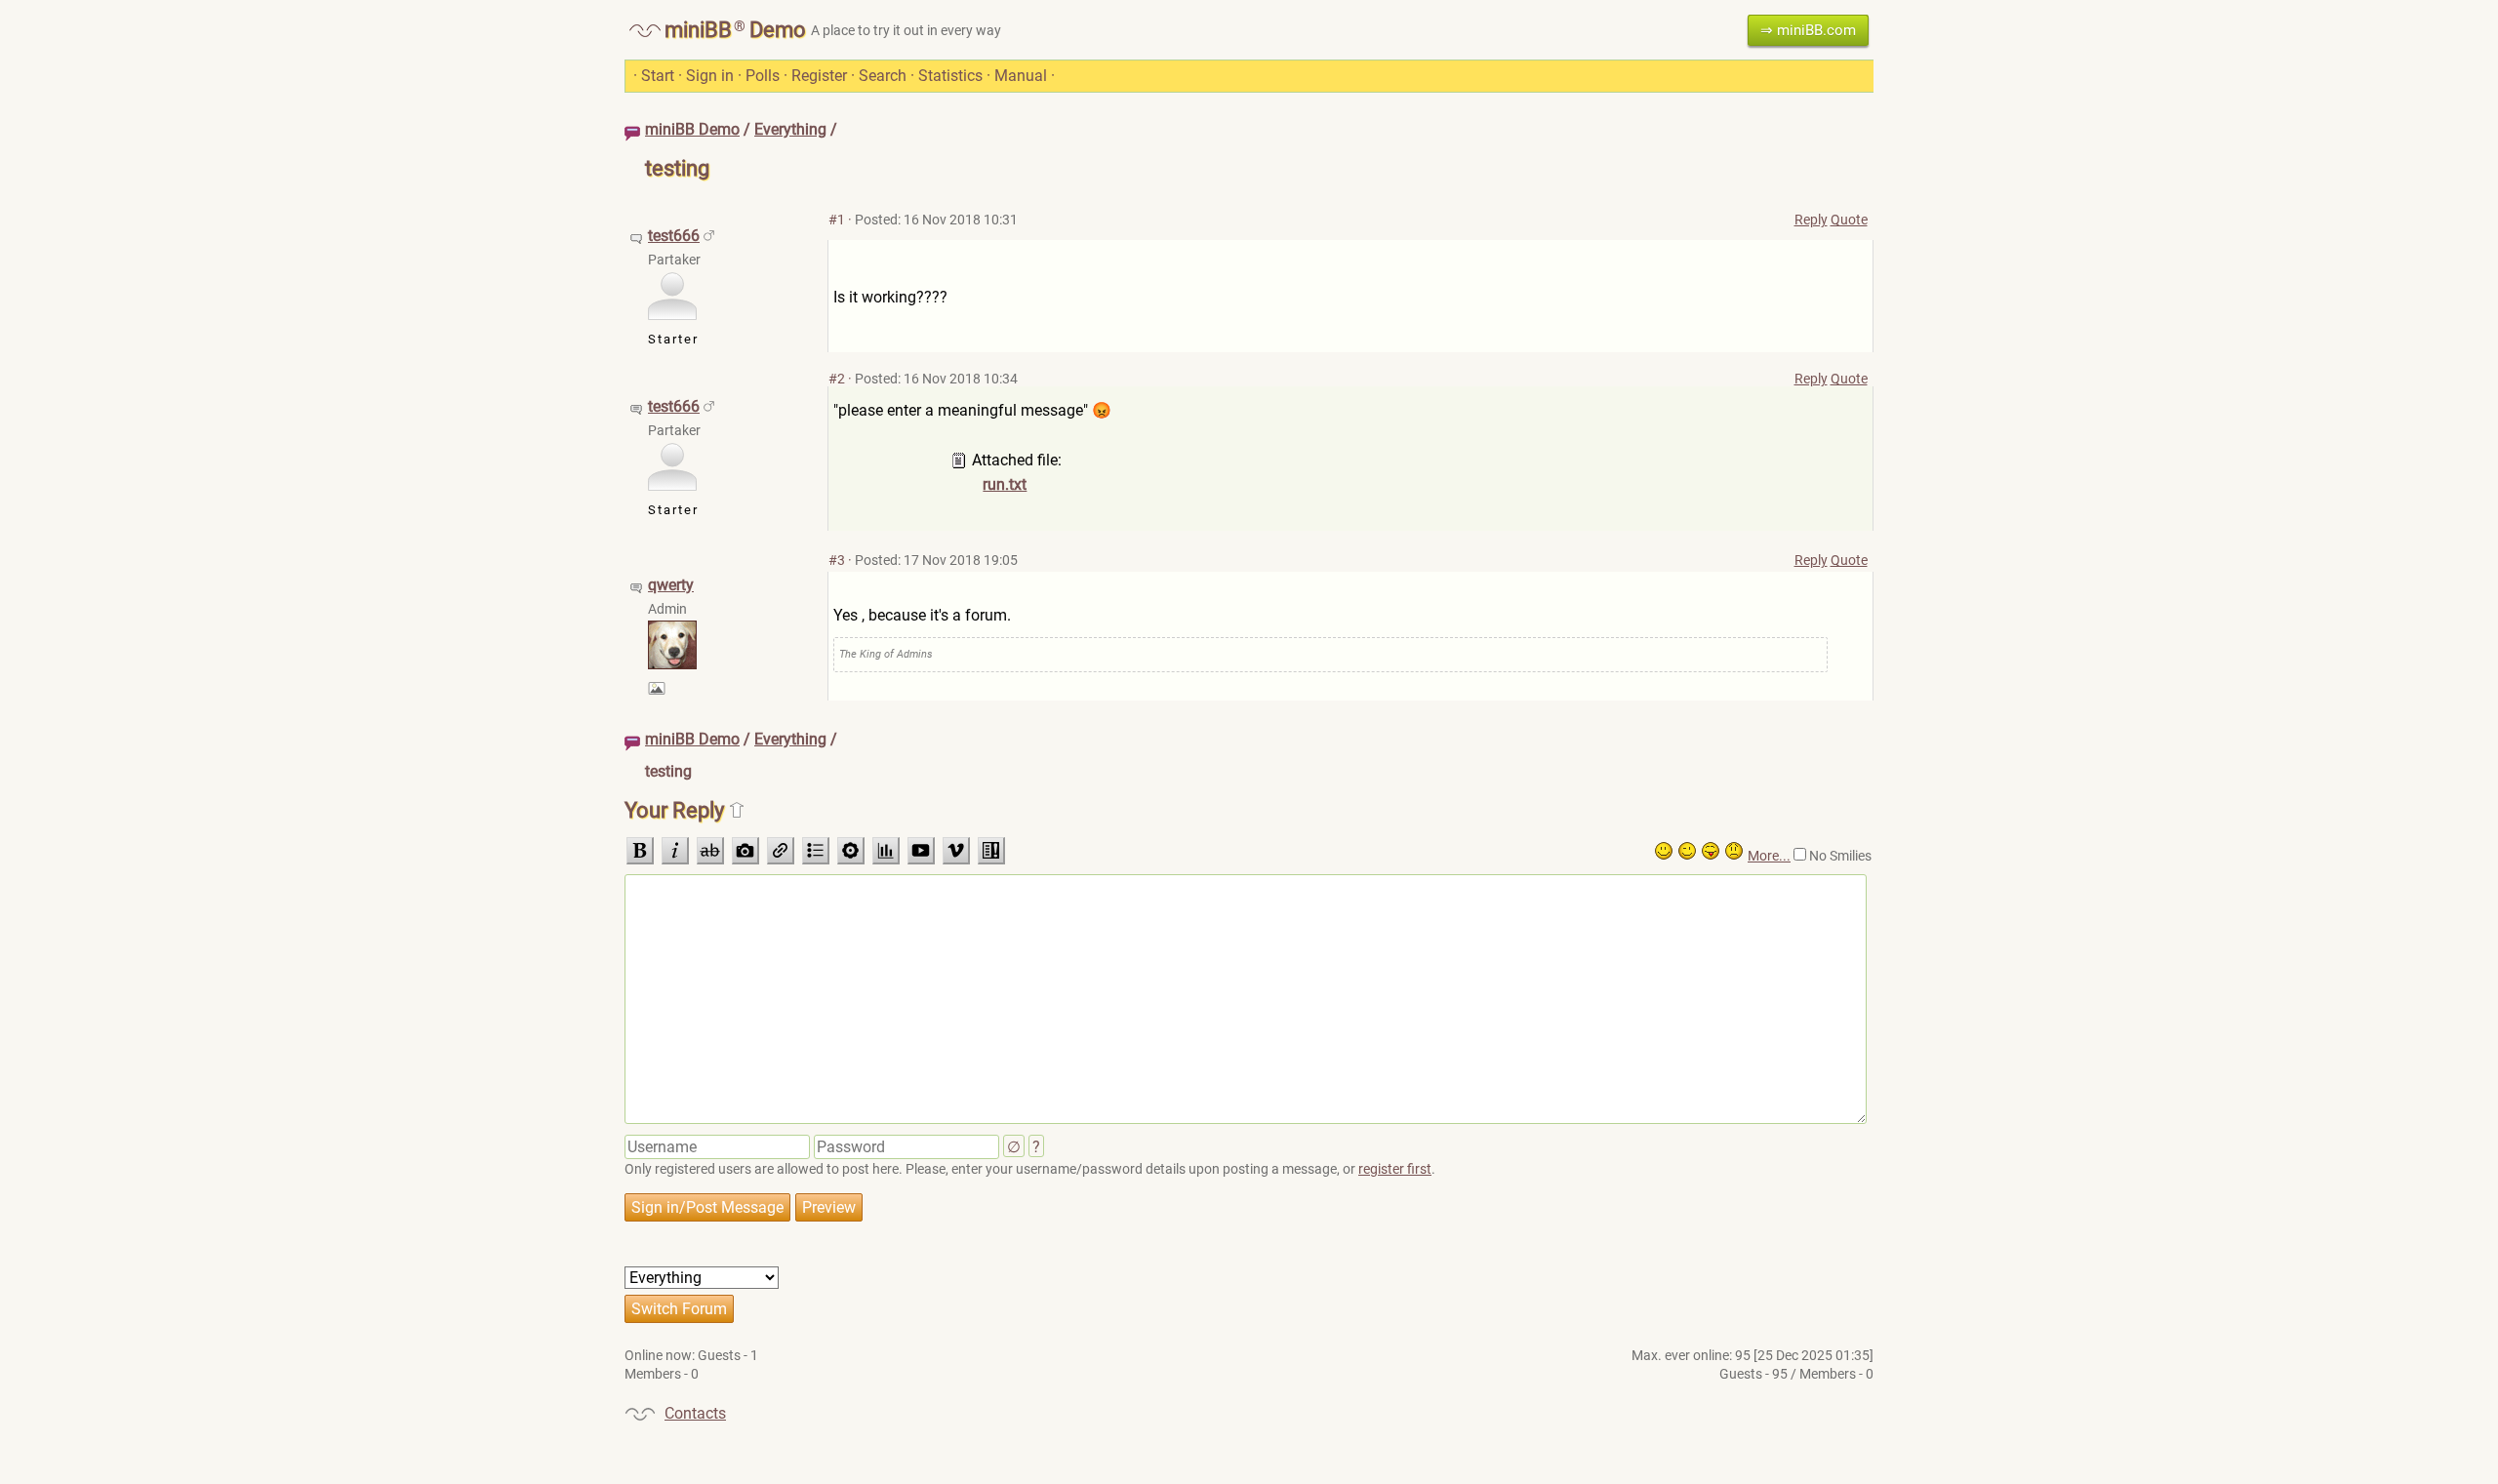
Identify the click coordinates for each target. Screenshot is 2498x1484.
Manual (1021, 76)
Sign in (710, 76)
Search (883, 76)
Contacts (695, 1413)
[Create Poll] (886, 851)
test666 (674, 236)
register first (1395, 1169)
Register (819, 76)
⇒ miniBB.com (1808, 30)
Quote (1849, 220)
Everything (790, 129)
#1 (837, 220)
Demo (778, 30)
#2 (837, 379)
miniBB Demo (692, 129)
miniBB (698, 30)
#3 (837, 560)
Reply (1811, 220)
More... (1769, 856)
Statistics (950, 76)
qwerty (671, 585)
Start (658, 76)
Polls (763, 76)
